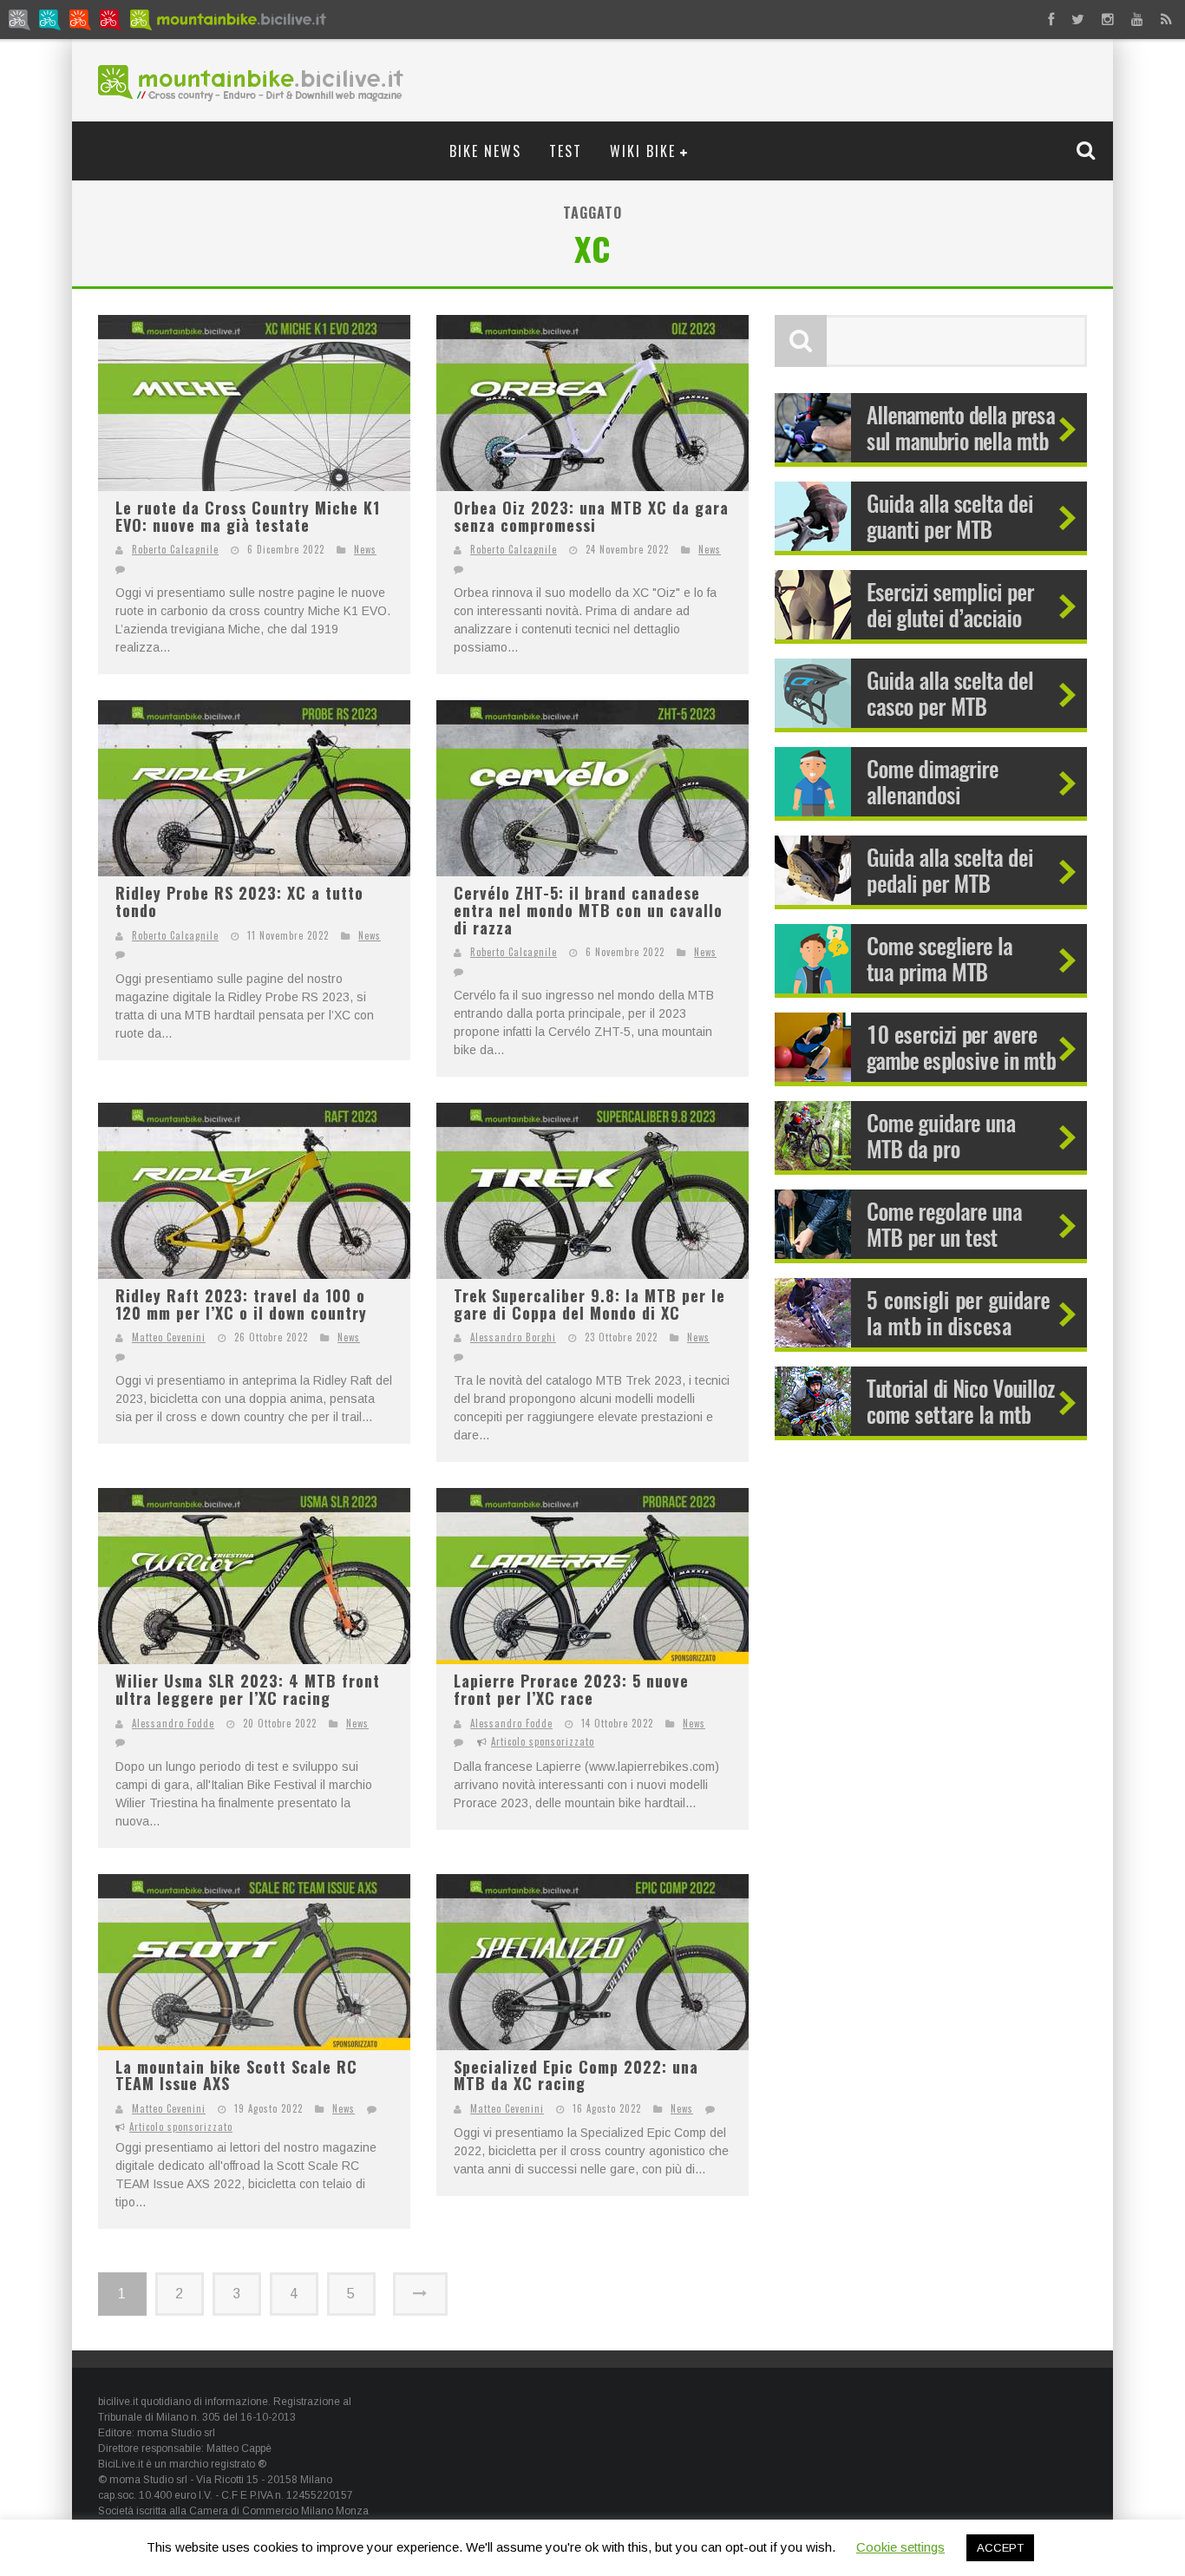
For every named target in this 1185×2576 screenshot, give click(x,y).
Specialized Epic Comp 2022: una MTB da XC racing (576, 2075)
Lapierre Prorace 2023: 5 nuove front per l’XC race (571, 1689)
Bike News (485, 151)
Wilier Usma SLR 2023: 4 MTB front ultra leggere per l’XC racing (248, 1689)
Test (566, 151)
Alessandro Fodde (173, 1723)
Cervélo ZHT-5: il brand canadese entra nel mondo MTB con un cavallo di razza (588, 910)
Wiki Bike (643, 151)
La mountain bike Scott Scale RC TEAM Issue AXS (236, 2075)
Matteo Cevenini (169, 1337)
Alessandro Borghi (513, 1337)
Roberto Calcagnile (175, 549)
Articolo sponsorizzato (543, 1741)
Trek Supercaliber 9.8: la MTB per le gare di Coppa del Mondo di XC (589, 1304)
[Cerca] (1088, 150)
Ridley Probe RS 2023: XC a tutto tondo (239, 901)
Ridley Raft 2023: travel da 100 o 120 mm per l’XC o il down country (241, 1304)
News (365, 549)
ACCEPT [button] (1000, 2548)
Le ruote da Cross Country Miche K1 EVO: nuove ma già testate (248, 516)
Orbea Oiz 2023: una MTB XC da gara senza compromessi (591, 516)
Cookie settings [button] (900, 2547)
